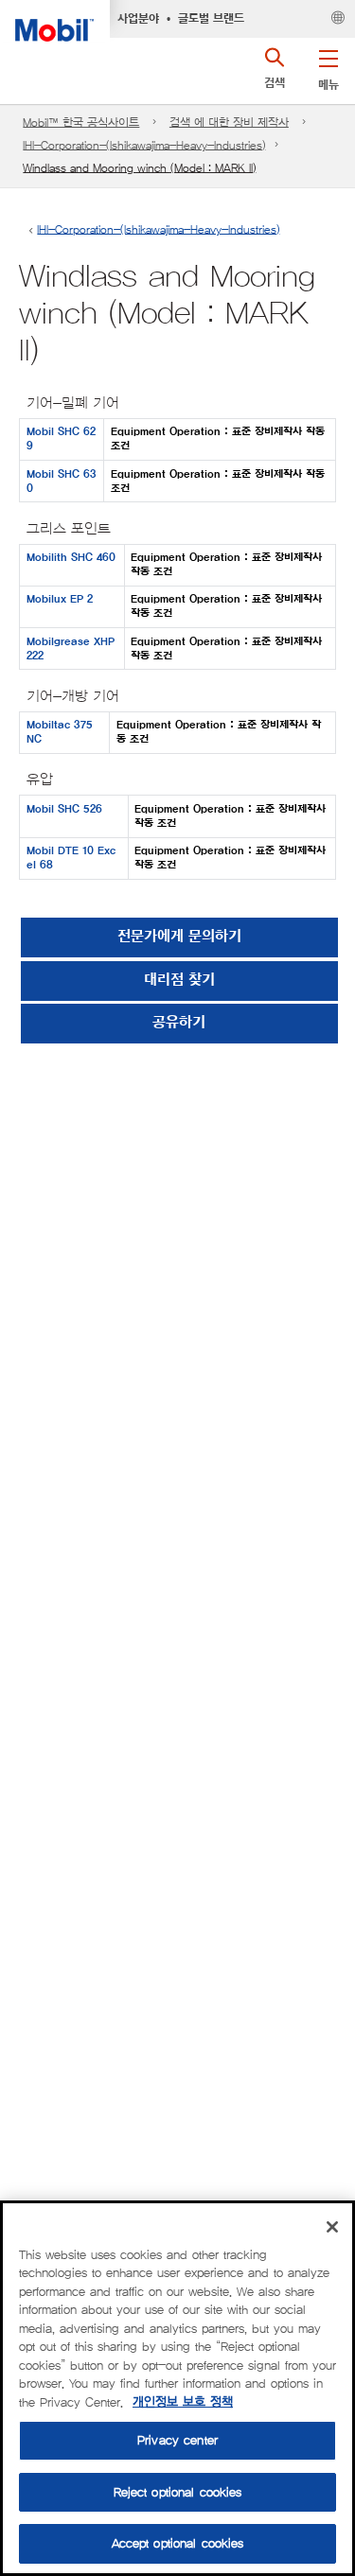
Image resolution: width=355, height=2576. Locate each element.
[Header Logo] (55, 21)
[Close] (332, 2227)
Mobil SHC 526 (64, 809)
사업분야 (138, 19)
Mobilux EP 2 (60, 599)
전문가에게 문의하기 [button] (179, 937)
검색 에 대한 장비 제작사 (229, 123)
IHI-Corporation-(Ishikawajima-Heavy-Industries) (144, 145)
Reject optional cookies (178, 2492)
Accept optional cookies (178, 2543)
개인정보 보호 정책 (183, 2402)
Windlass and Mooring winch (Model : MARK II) (139, 168)
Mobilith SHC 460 (71, 558)
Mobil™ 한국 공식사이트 (81, 123)
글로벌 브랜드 (211, 19)
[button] (328, 66)
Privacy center (177, 2440)
